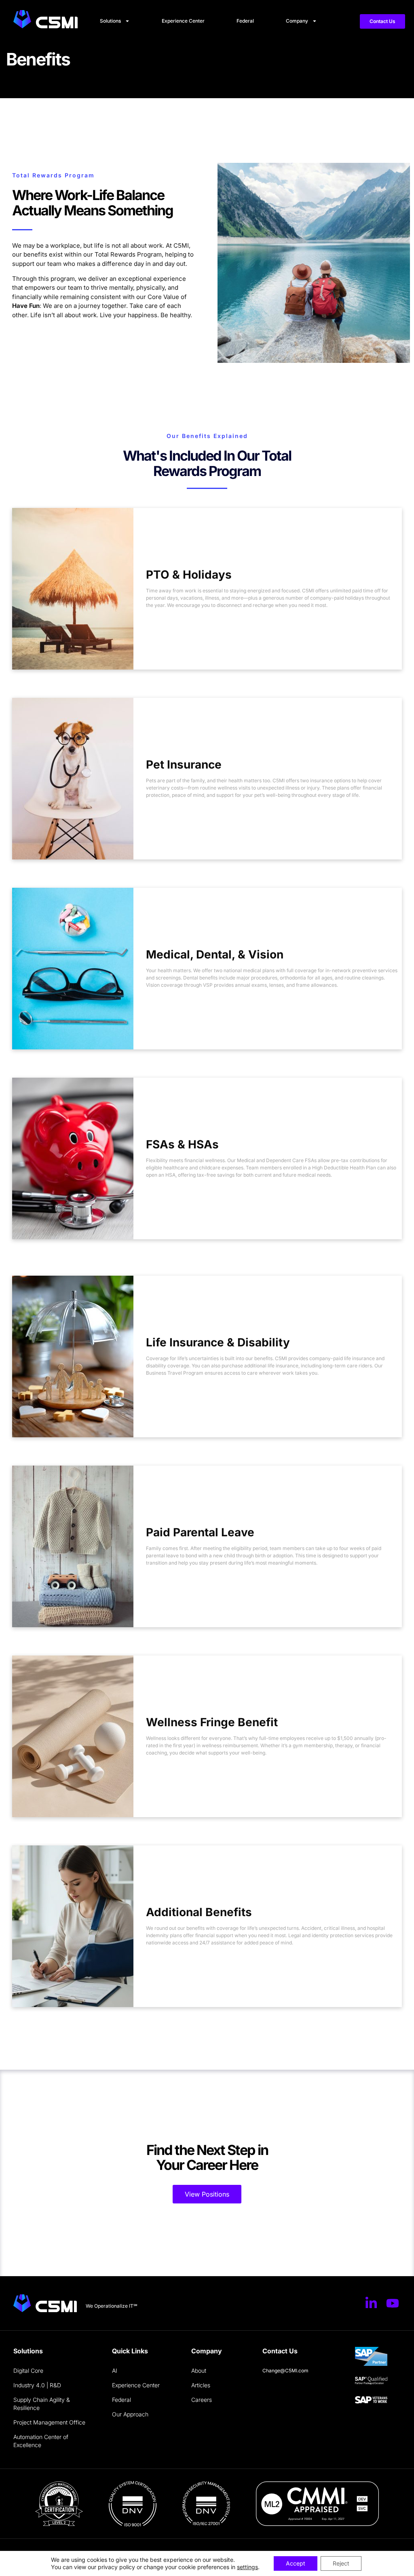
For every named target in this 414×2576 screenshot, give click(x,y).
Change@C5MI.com (285, 2371)
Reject (341, 2563)
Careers (202, 2400)
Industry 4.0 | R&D (37, 2385)
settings (247, 2567)
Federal (245, 21)
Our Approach (130, 2414)
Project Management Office (49, 2422)
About (199, 2371)
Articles (201, 2385)
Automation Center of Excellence (41, 2441)
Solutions (110, 21)
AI (115, 2371)
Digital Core (28, 2371)
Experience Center (183, 21)
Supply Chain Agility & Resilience (42, 2404)
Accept (296, 2563)
